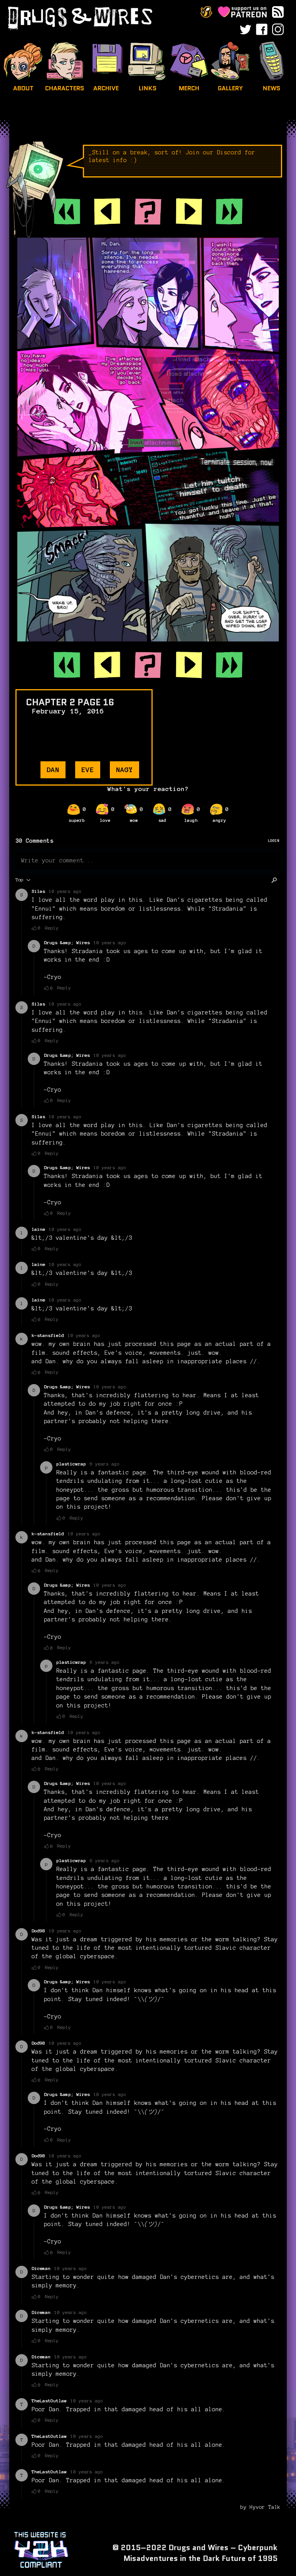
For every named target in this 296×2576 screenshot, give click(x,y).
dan (53, 770)
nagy (124, 770)
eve (88, 770)
